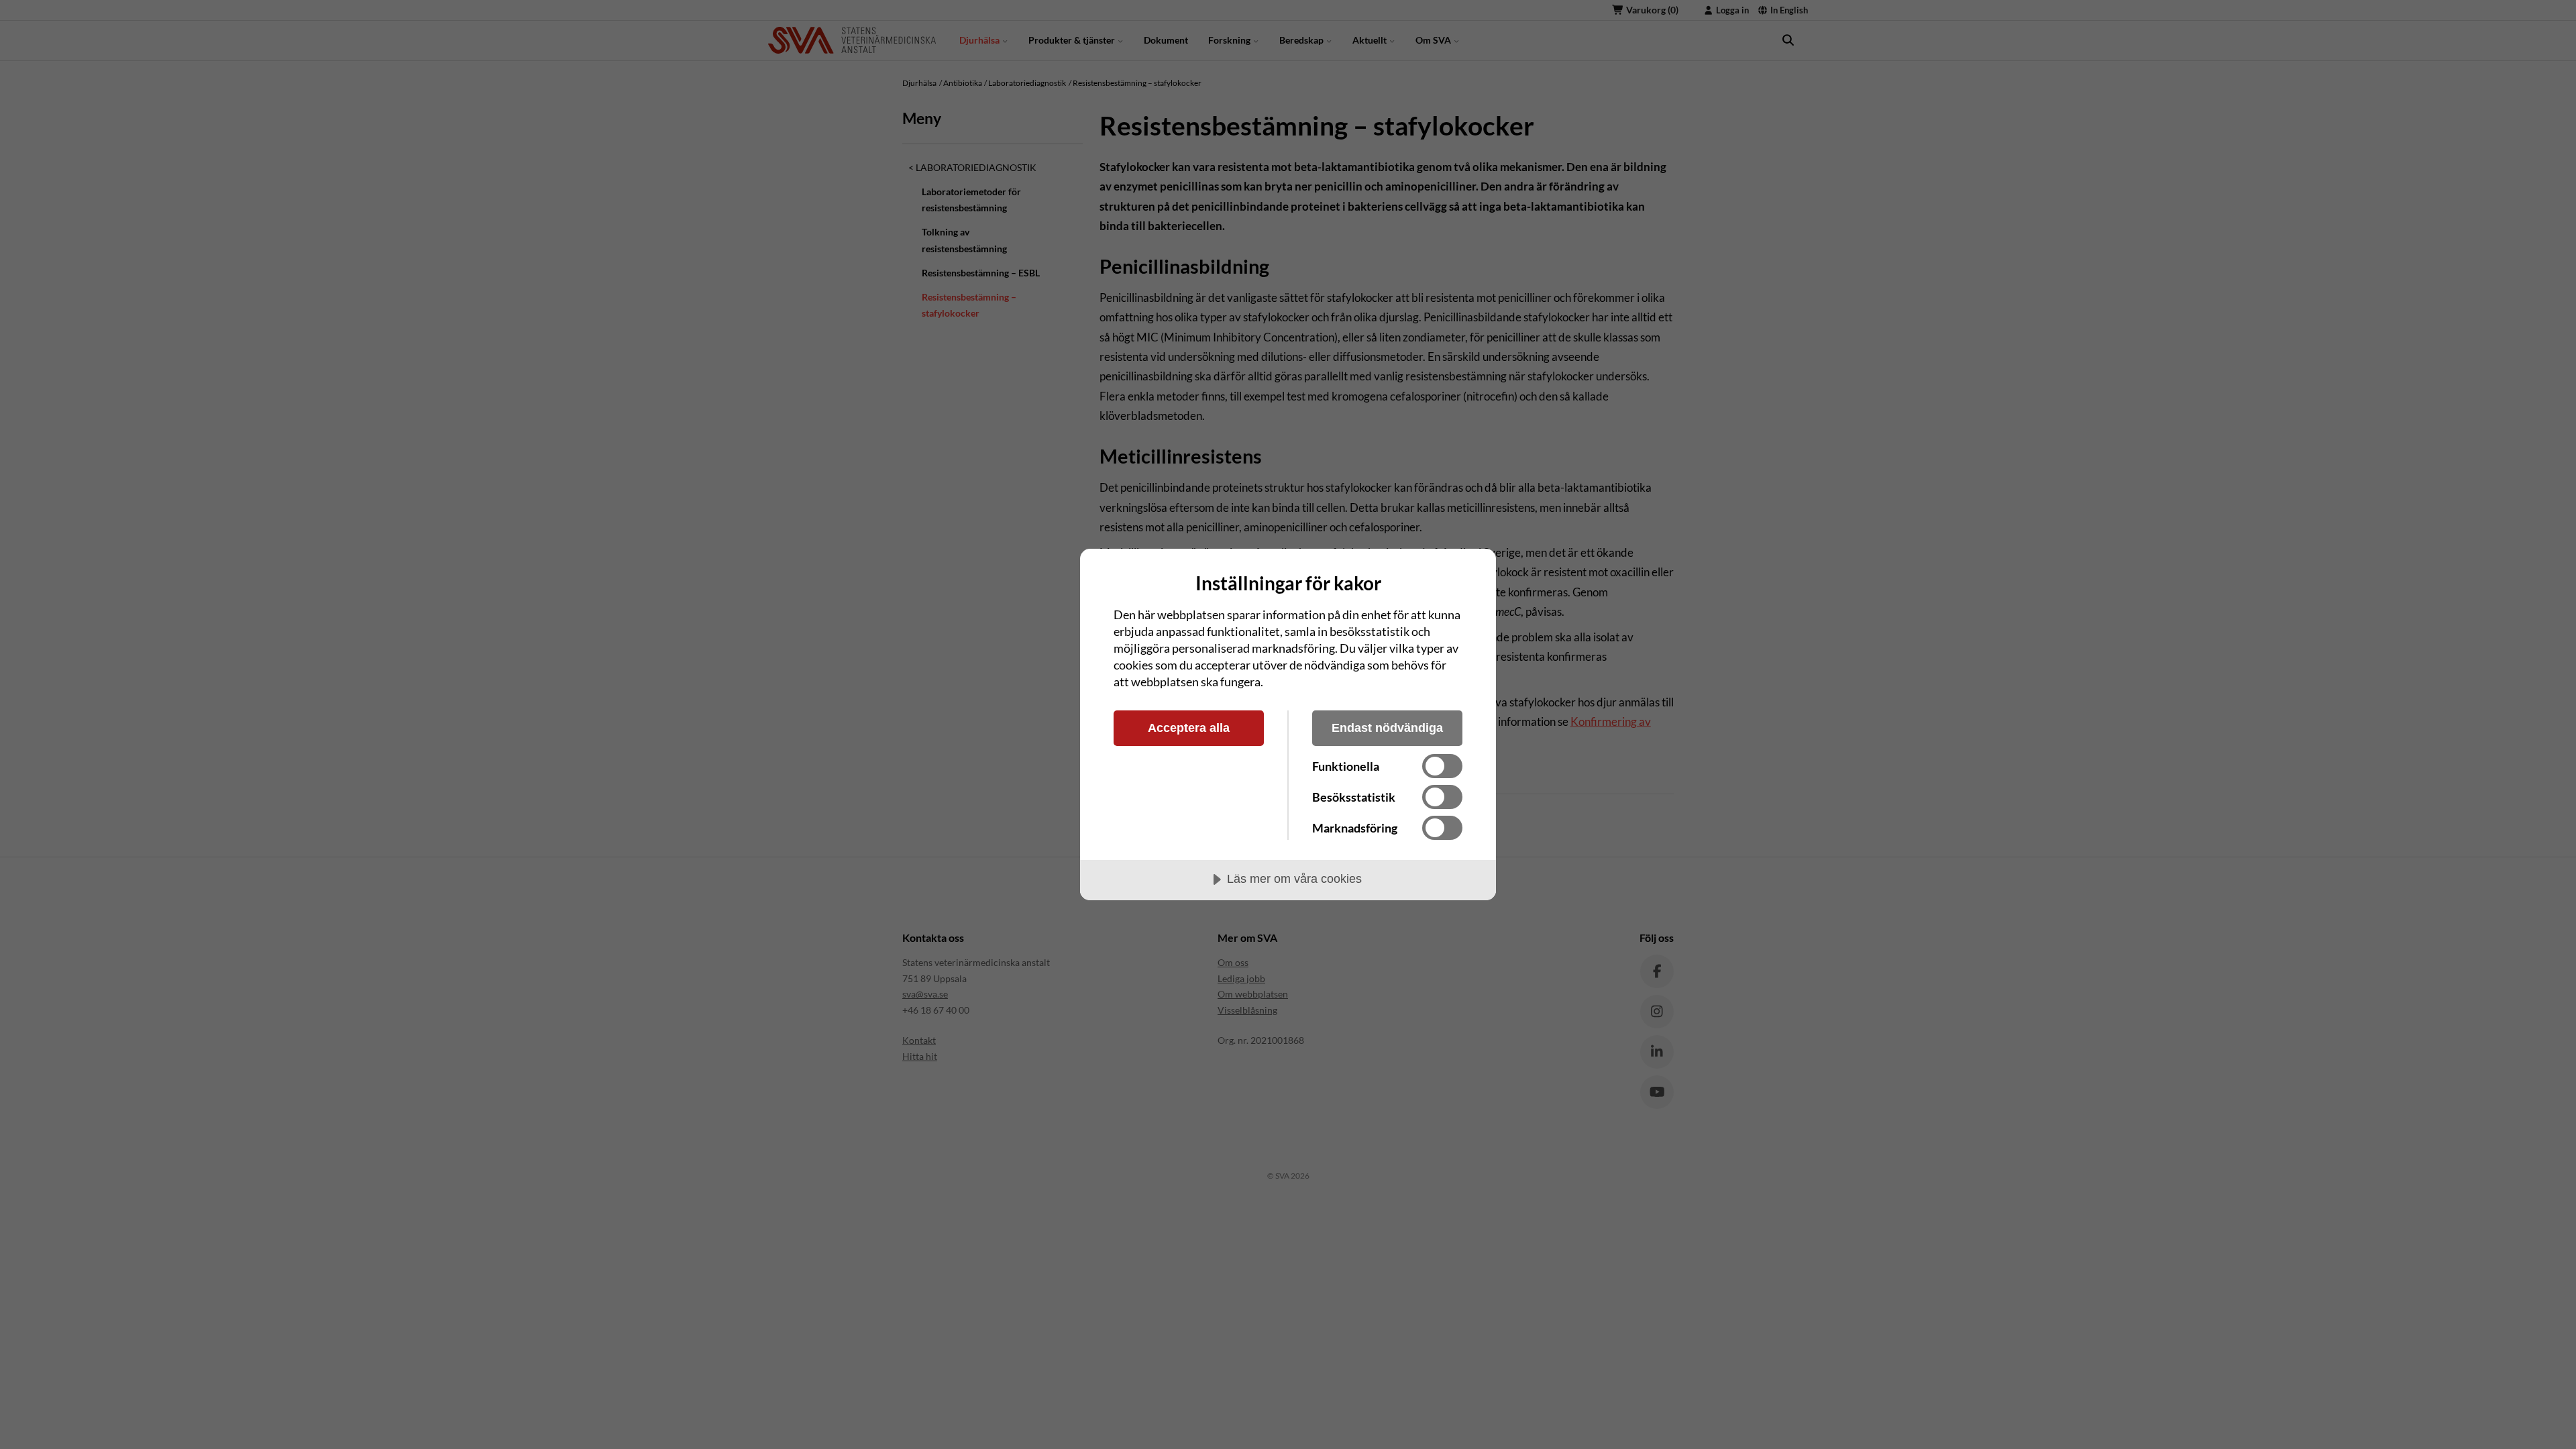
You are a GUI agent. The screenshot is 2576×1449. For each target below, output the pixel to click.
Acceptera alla (1189, 728)
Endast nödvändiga (1387, 728)
